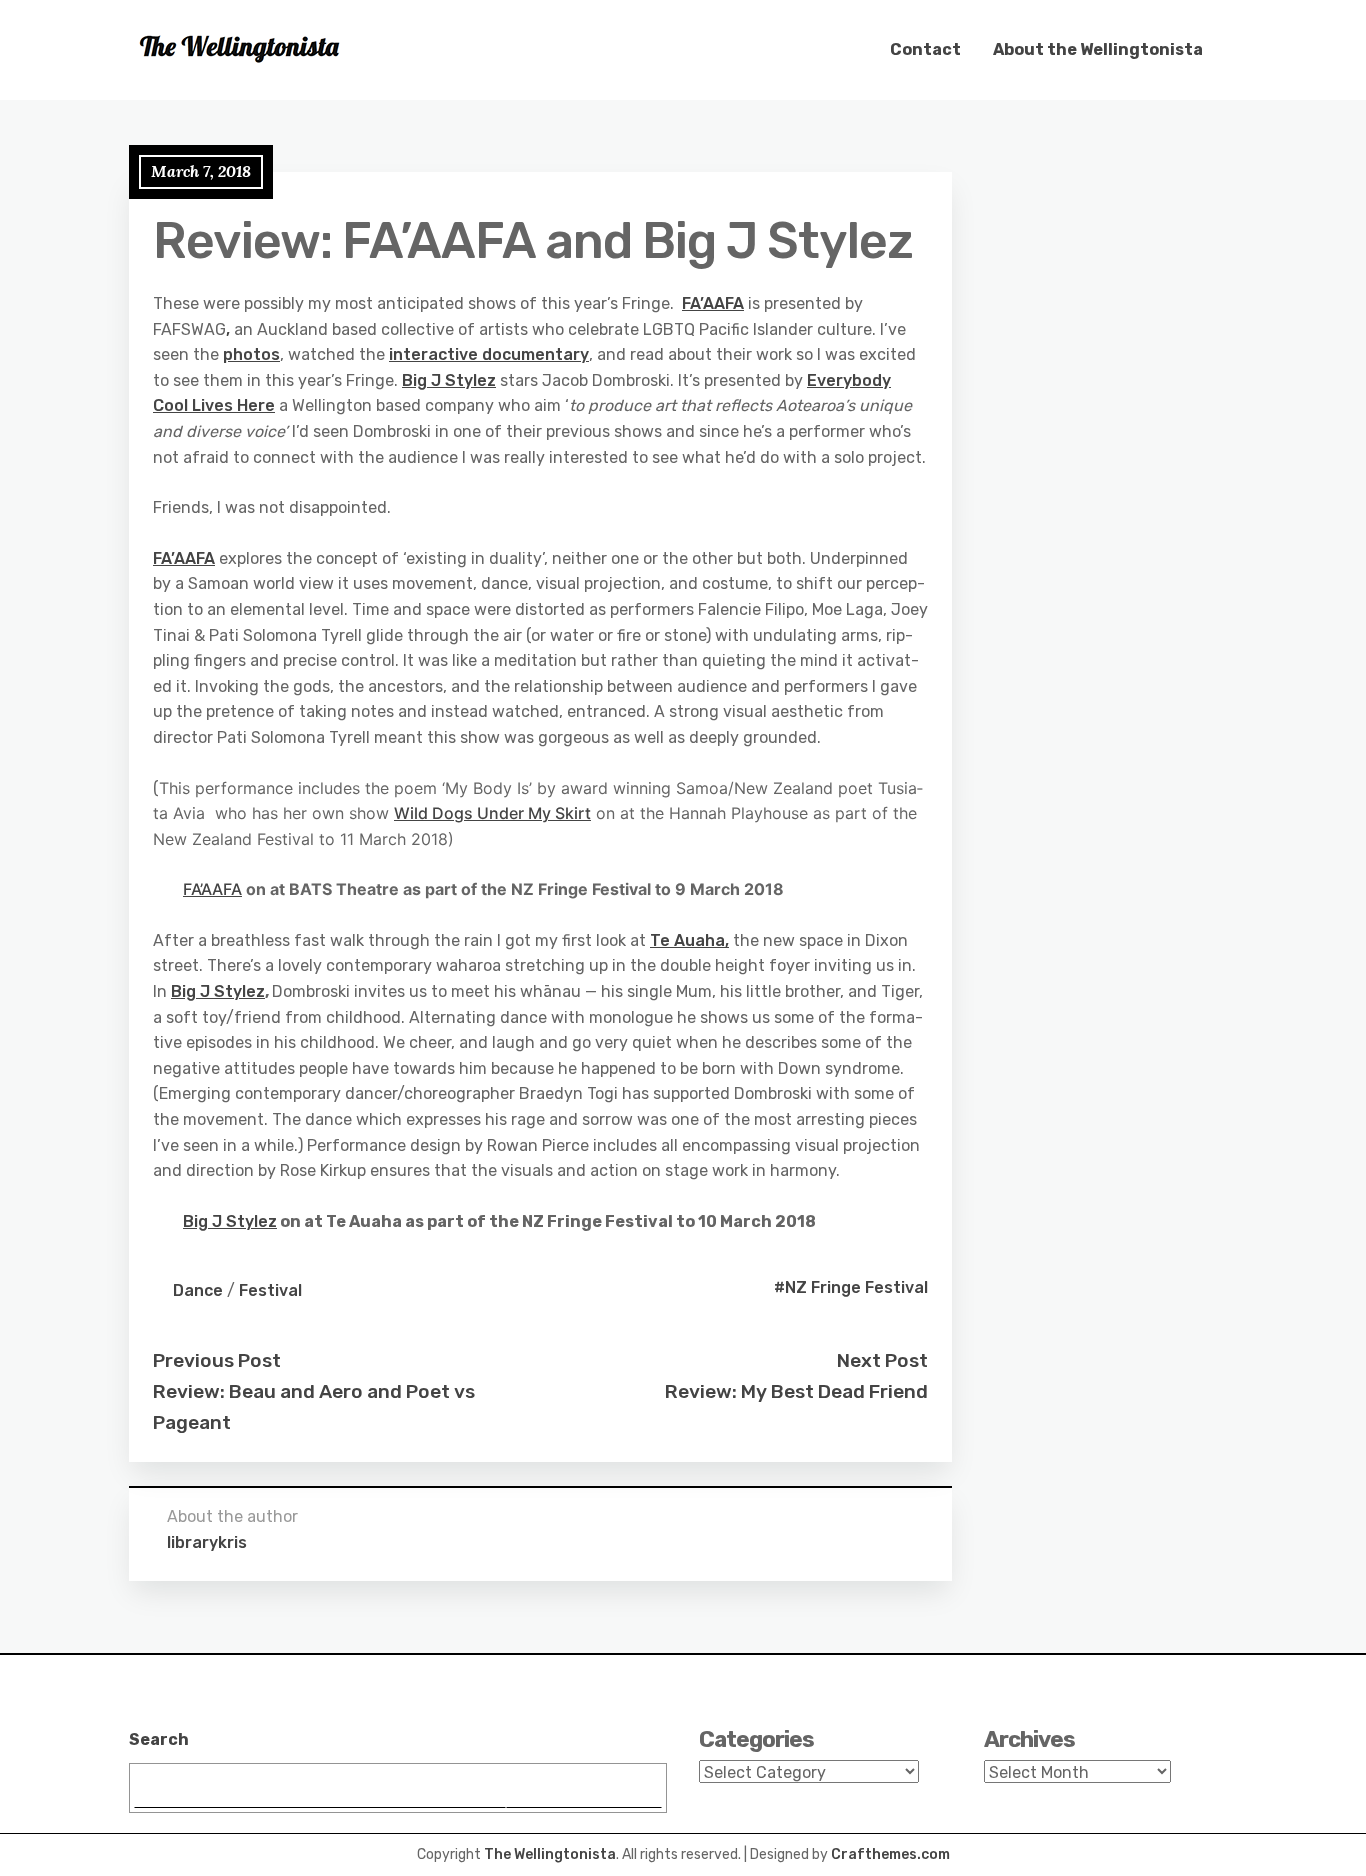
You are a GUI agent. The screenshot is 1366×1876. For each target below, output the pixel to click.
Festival (270, 1290)
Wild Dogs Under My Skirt (492, 813)
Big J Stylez (449, 380)
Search (159, 1739)
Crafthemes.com (890, 1854)
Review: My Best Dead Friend (796, 1391)
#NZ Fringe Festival (851, 1287)
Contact (925, 49)
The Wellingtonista (550, 1854)
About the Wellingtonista (1098, 49)
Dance (198, 1290)
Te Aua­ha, (689, 940)
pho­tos (251, 354)
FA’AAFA (713, 303)
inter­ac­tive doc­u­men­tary (489, 354)
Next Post (882, 1360)
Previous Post (217, 1360)
